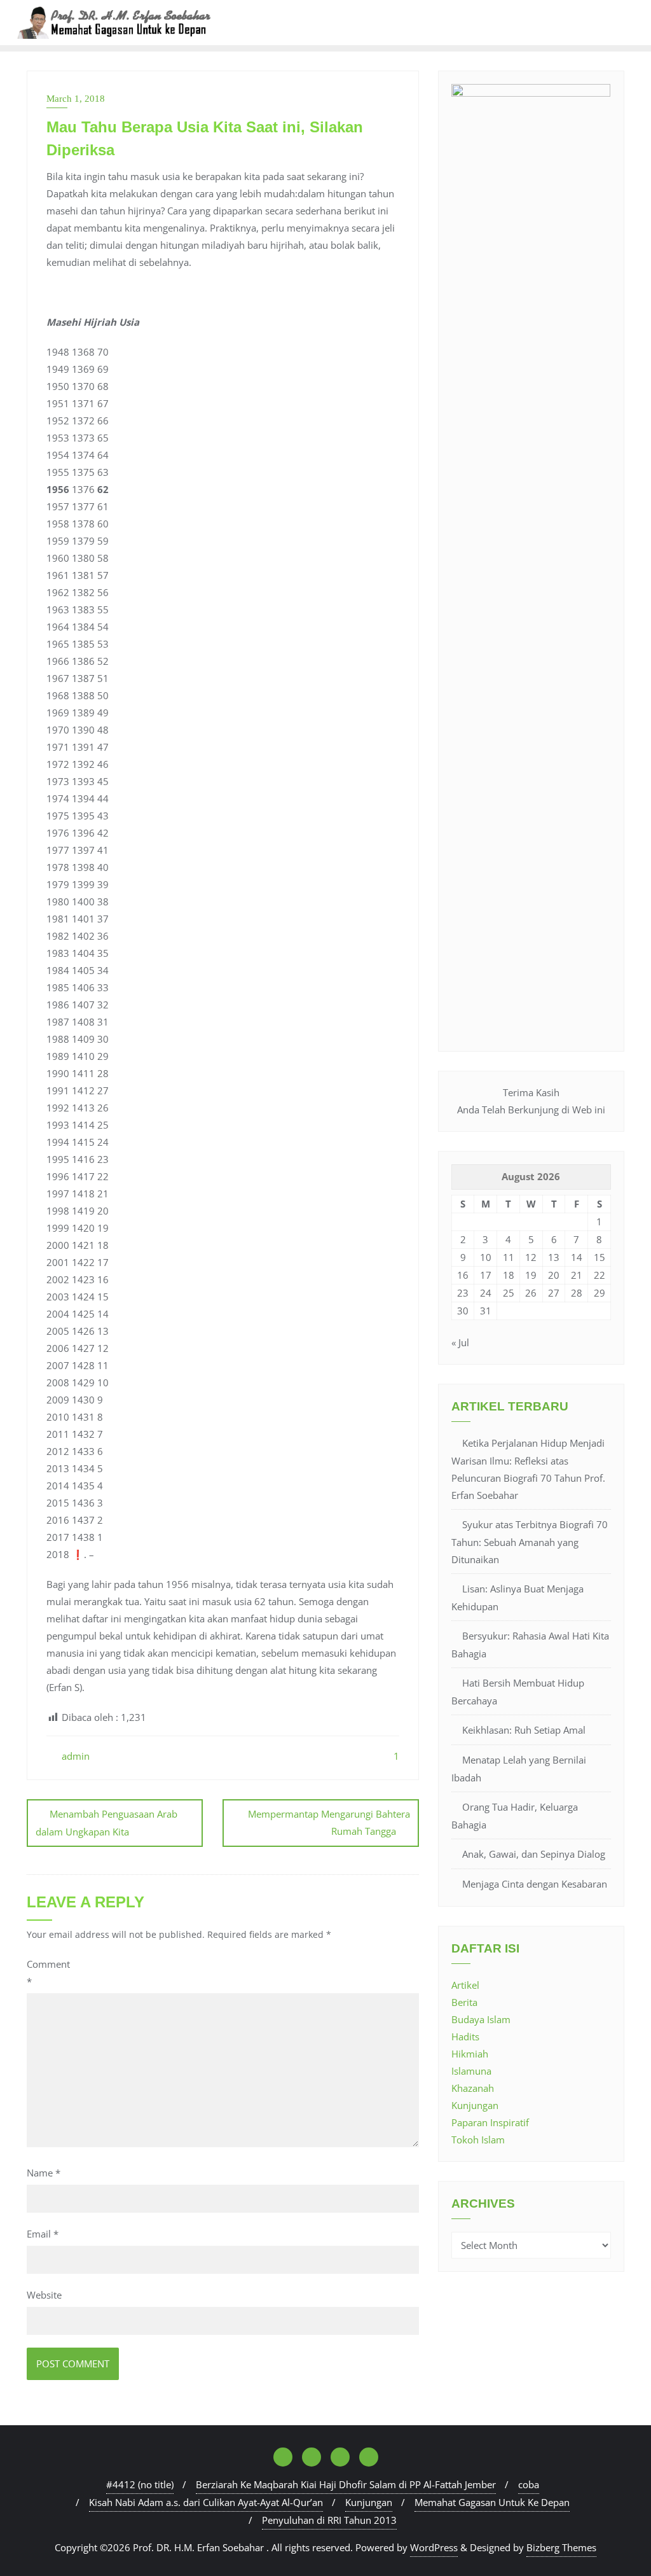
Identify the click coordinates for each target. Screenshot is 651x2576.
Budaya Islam (481, 2019)
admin (74, 1756)
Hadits (465, 2036)
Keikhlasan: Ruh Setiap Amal (524, 1730)
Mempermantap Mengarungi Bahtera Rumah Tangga (329, 1822)
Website (44, 2295)
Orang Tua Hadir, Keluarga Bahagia (515, 1816)
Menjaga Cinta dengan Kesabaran (535, 1884)
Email (43, 2234)
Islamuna (471, 2071)
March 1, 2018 (76, 99)
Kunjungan (475, 2105)
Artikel (465, 1985)
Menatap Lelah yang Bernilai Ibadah (519, 1769)
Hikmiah (470, 2054)
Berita (464, 2002)
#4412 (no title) (140, 2484)
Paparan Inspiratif (490, 2122)
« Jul (460, 1342)
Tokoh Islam (478, 2140)
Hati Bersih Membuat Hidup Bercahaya (518, 1692)
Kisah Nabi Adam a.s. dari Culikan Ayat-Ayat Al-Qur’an (206, 2502)
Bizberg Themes (561, 2547)
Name (44, 2173)
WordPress (434, 2547)
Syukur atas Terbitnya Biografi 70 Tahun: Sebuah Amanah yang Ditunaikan (530, 1542)
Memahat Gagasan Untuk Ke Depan (492, 2502)
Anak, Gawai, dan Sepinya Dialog (534, 1854)
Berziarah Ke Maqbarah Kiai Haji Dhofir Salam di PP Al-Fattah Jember (346, 2484)
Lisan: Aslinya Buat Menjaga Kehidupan (517, 1598)
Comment (48, 1973)
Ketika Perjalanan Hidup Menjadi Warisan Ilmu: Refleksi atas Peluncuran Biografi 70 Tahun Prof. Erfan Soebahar (528, 1469)
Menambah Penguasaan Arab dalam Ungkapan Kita (106, 1823)
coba (529, 2484)
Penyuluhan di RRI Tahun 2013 (329, 2520)
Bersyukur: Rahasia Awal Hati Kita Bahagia (530, 1645)
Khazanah (473, 2088)
